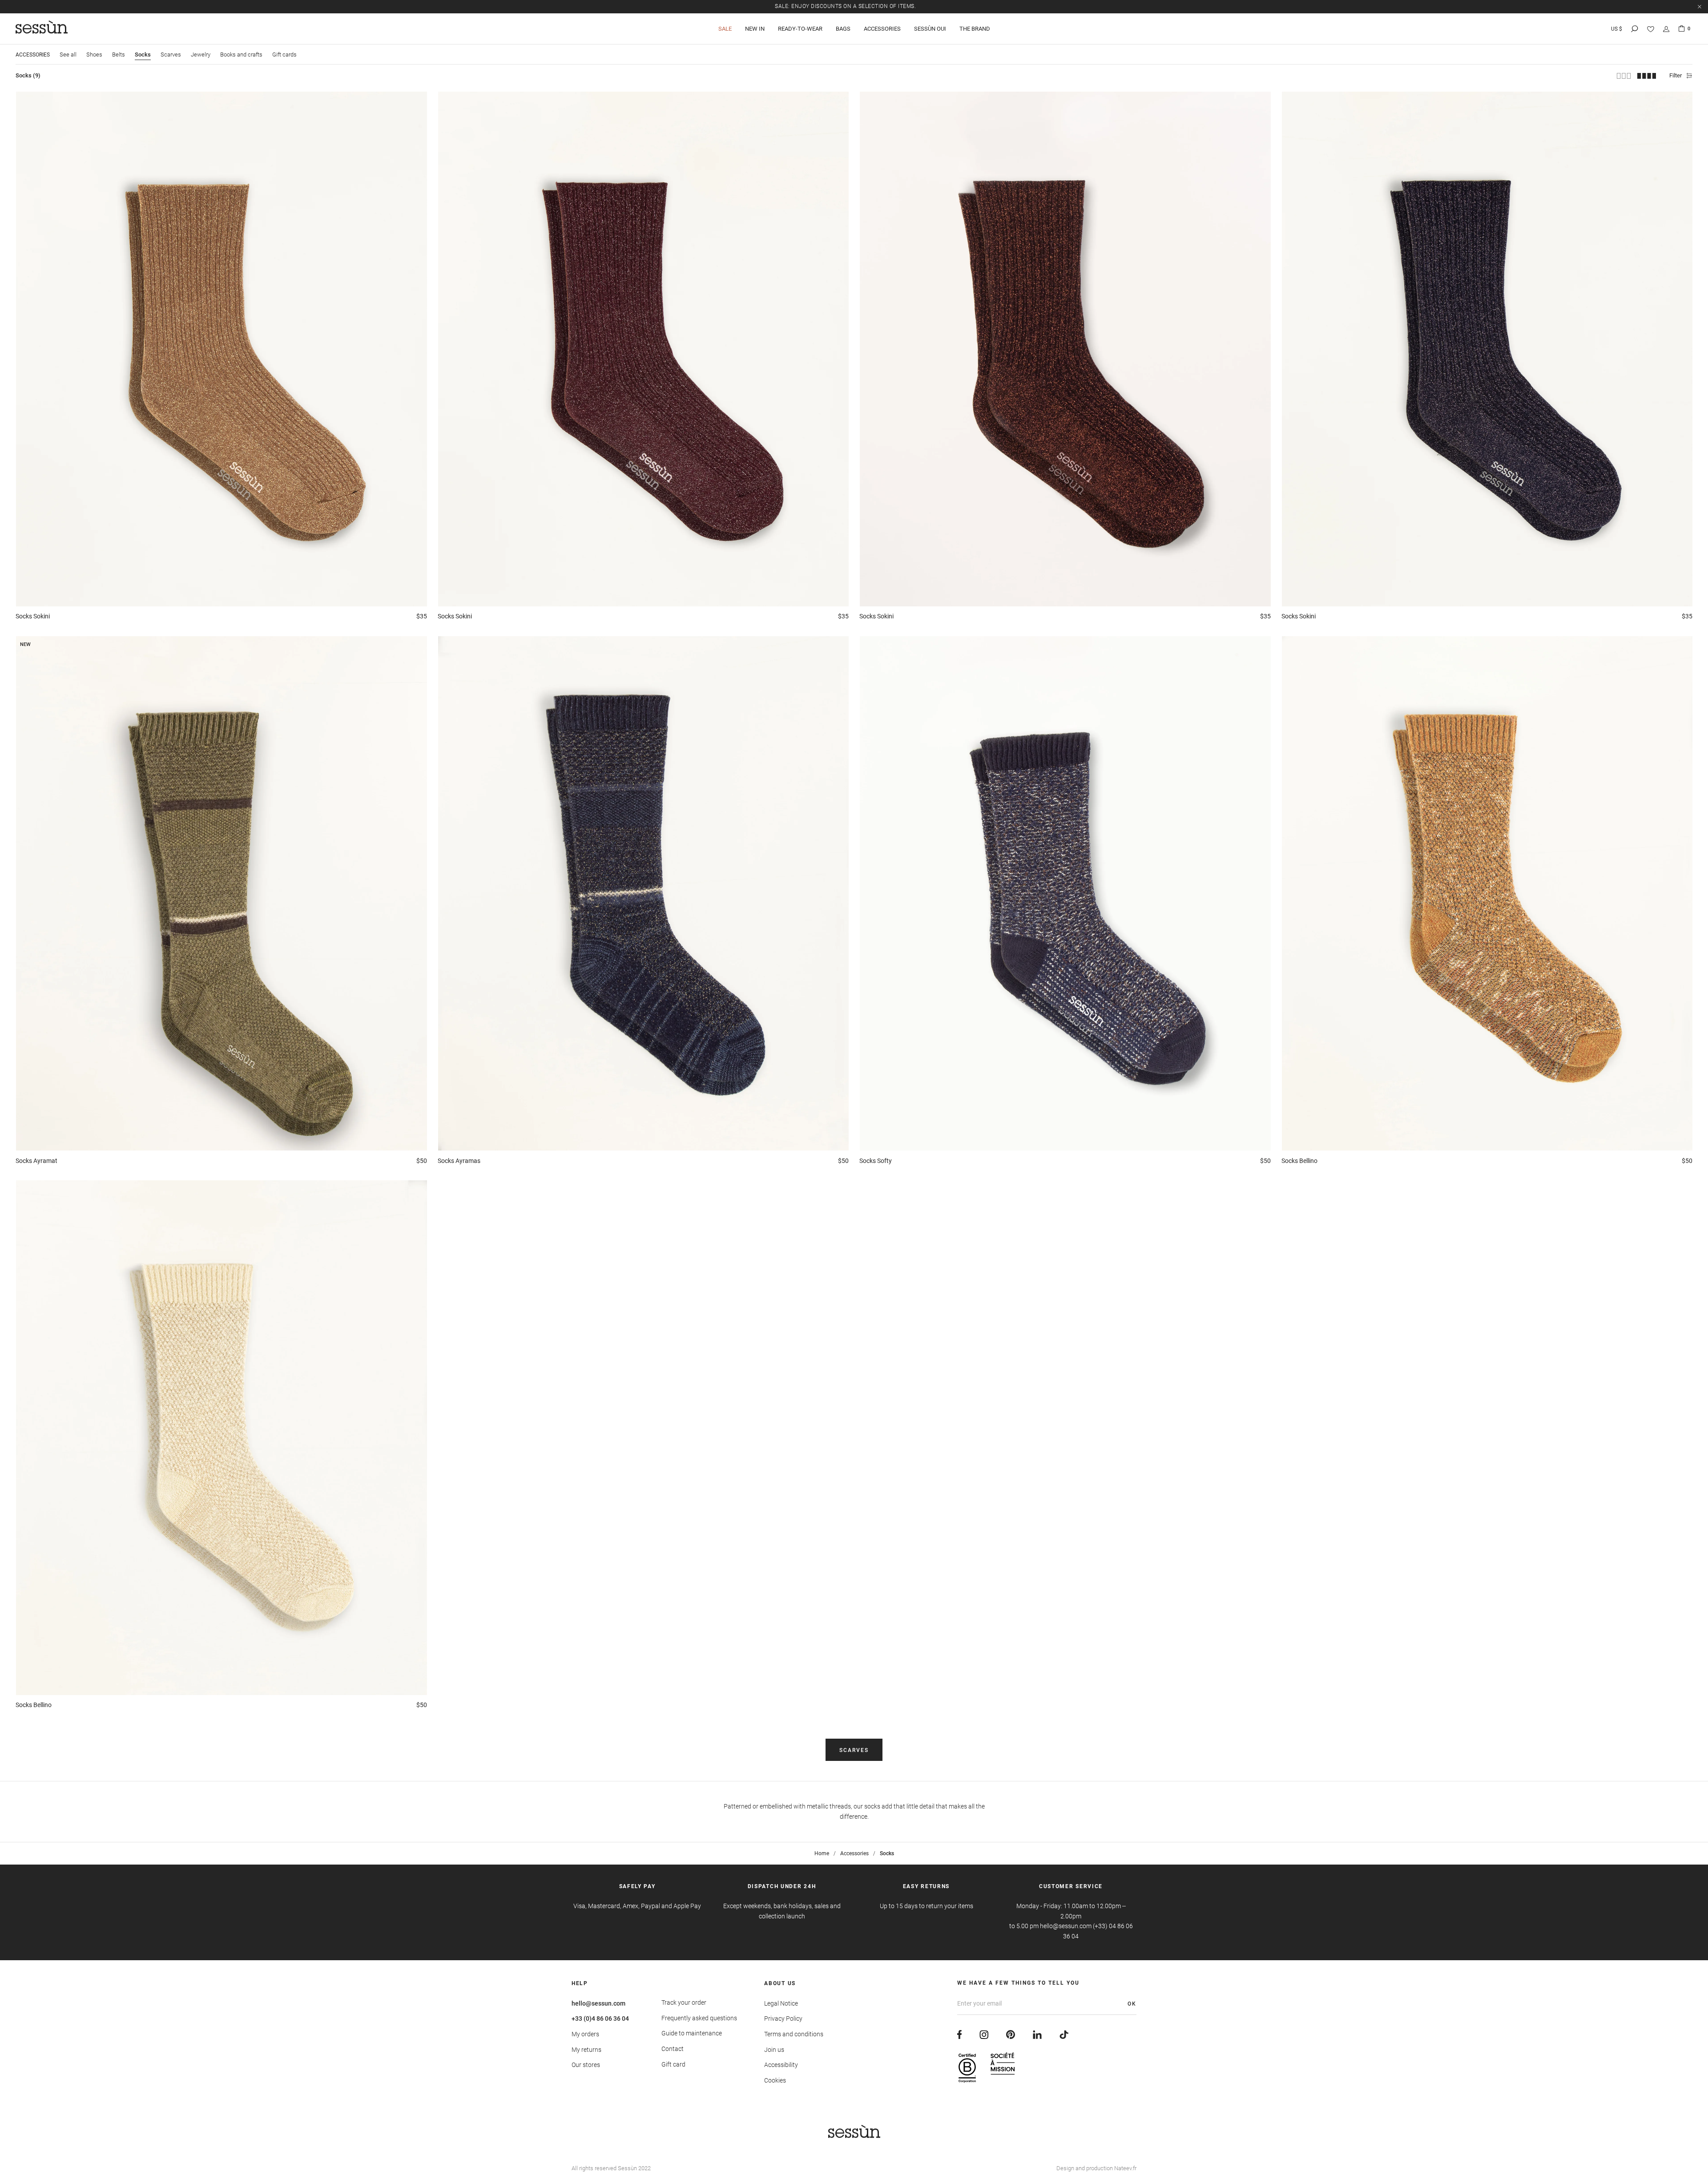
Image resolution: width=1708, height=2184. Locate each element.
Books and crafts (241, 54)
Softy (876, 1161)
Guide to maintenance (692, 2033)
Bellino (1299, 1161)
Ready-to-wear (800, 29)
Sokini (33, 616)
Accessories (882, 29)
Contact (673, 2049)
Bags (843, 29)
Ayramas (459, 1161)
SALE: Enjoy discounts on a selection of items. (845, 6)
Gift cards (284, 54)
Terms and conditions (794, 2034)
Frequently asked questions (699, 2018)
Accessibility (781, 2065)
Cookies (775, 2080)
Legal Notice (781, 2003)
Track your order (684, 2002)
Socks (143, 54)
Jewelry (201, 54)
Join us (774, 2050)
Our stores (586, 2065)
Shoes (94, 54)
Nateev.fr (1125, 2168)
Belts (119, 54)
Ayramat (36, 1161)
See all (68, 54)
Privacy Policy (783, 2018)
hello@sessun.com (598, 2003)
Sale (725, 29)
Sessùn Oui (930, 29)
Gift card (673, 2064)
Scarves (171, 54)
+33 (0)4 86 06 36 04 (600, 2018)
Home (822, 1853)
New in (755, 29)
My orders (585, 2034)
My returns (586, 2050)
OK (1132, 2004)
